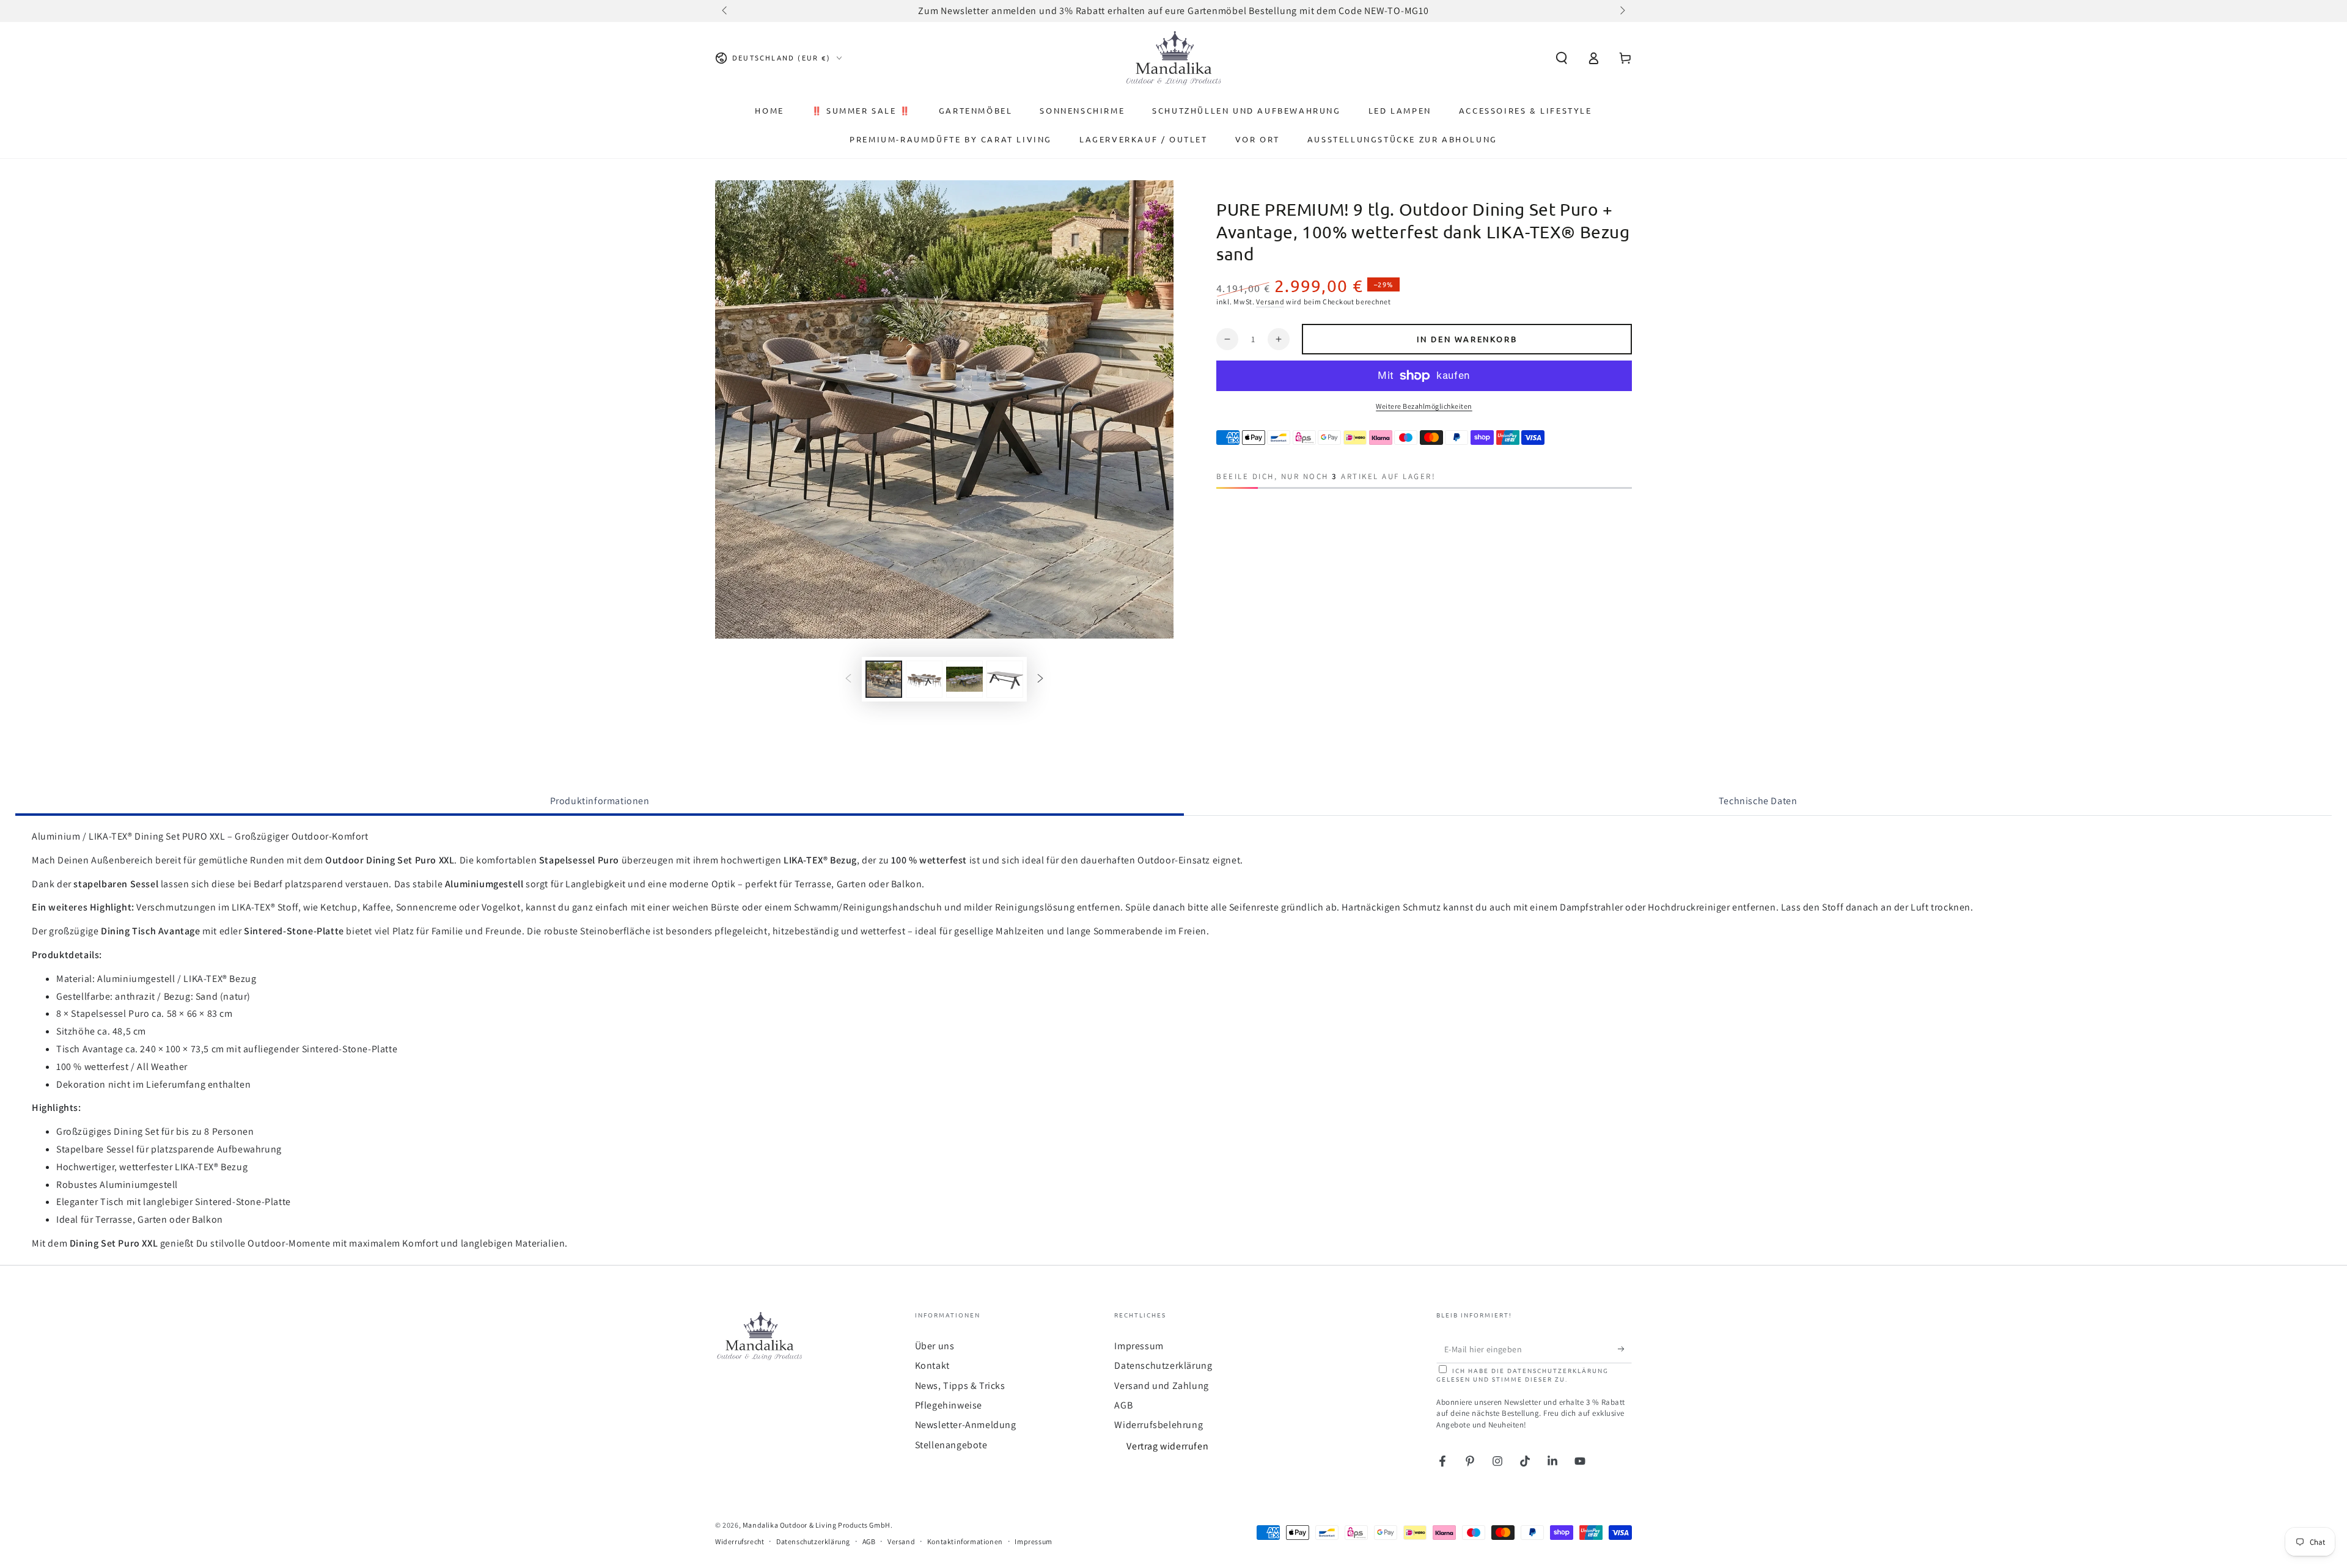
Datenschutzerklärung (1163, 1365)
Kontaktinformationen (965, 1541)
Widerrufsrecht (740, 1541)
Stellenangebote (951, 1445)
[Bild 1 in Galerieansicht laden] (884, 679)
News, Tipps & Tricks (960, 1386)
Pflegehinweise (949, 1405)
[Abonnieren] (1625, 1349)
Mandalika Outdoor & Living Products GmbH (817, 1525)
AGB (1123, 1405)
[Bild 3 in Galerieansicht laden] (964, 679)
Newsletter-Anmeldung (966, 1425)
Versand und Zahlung (1161, 1386)
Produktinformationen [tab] (600, 801)
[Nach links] (725, 11)
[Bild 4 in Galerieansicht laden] (1005, 679)
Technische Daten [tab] (1758, 801)
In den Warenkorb (1467, 339)
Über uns (935, 1346)
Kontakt (932, 1365)
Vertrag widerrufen (1167, 1446)
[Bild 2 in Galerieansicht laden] (924, 679)
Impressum (1139, 1346)
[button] (1562, 58)
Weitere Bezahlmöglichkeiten (1424, 406)
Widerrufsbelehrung (1159, 1425)
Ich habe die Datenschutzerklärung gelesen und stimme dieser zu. (1522, 1375)
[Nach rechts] (1622, 11)
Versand (1270, 302)
